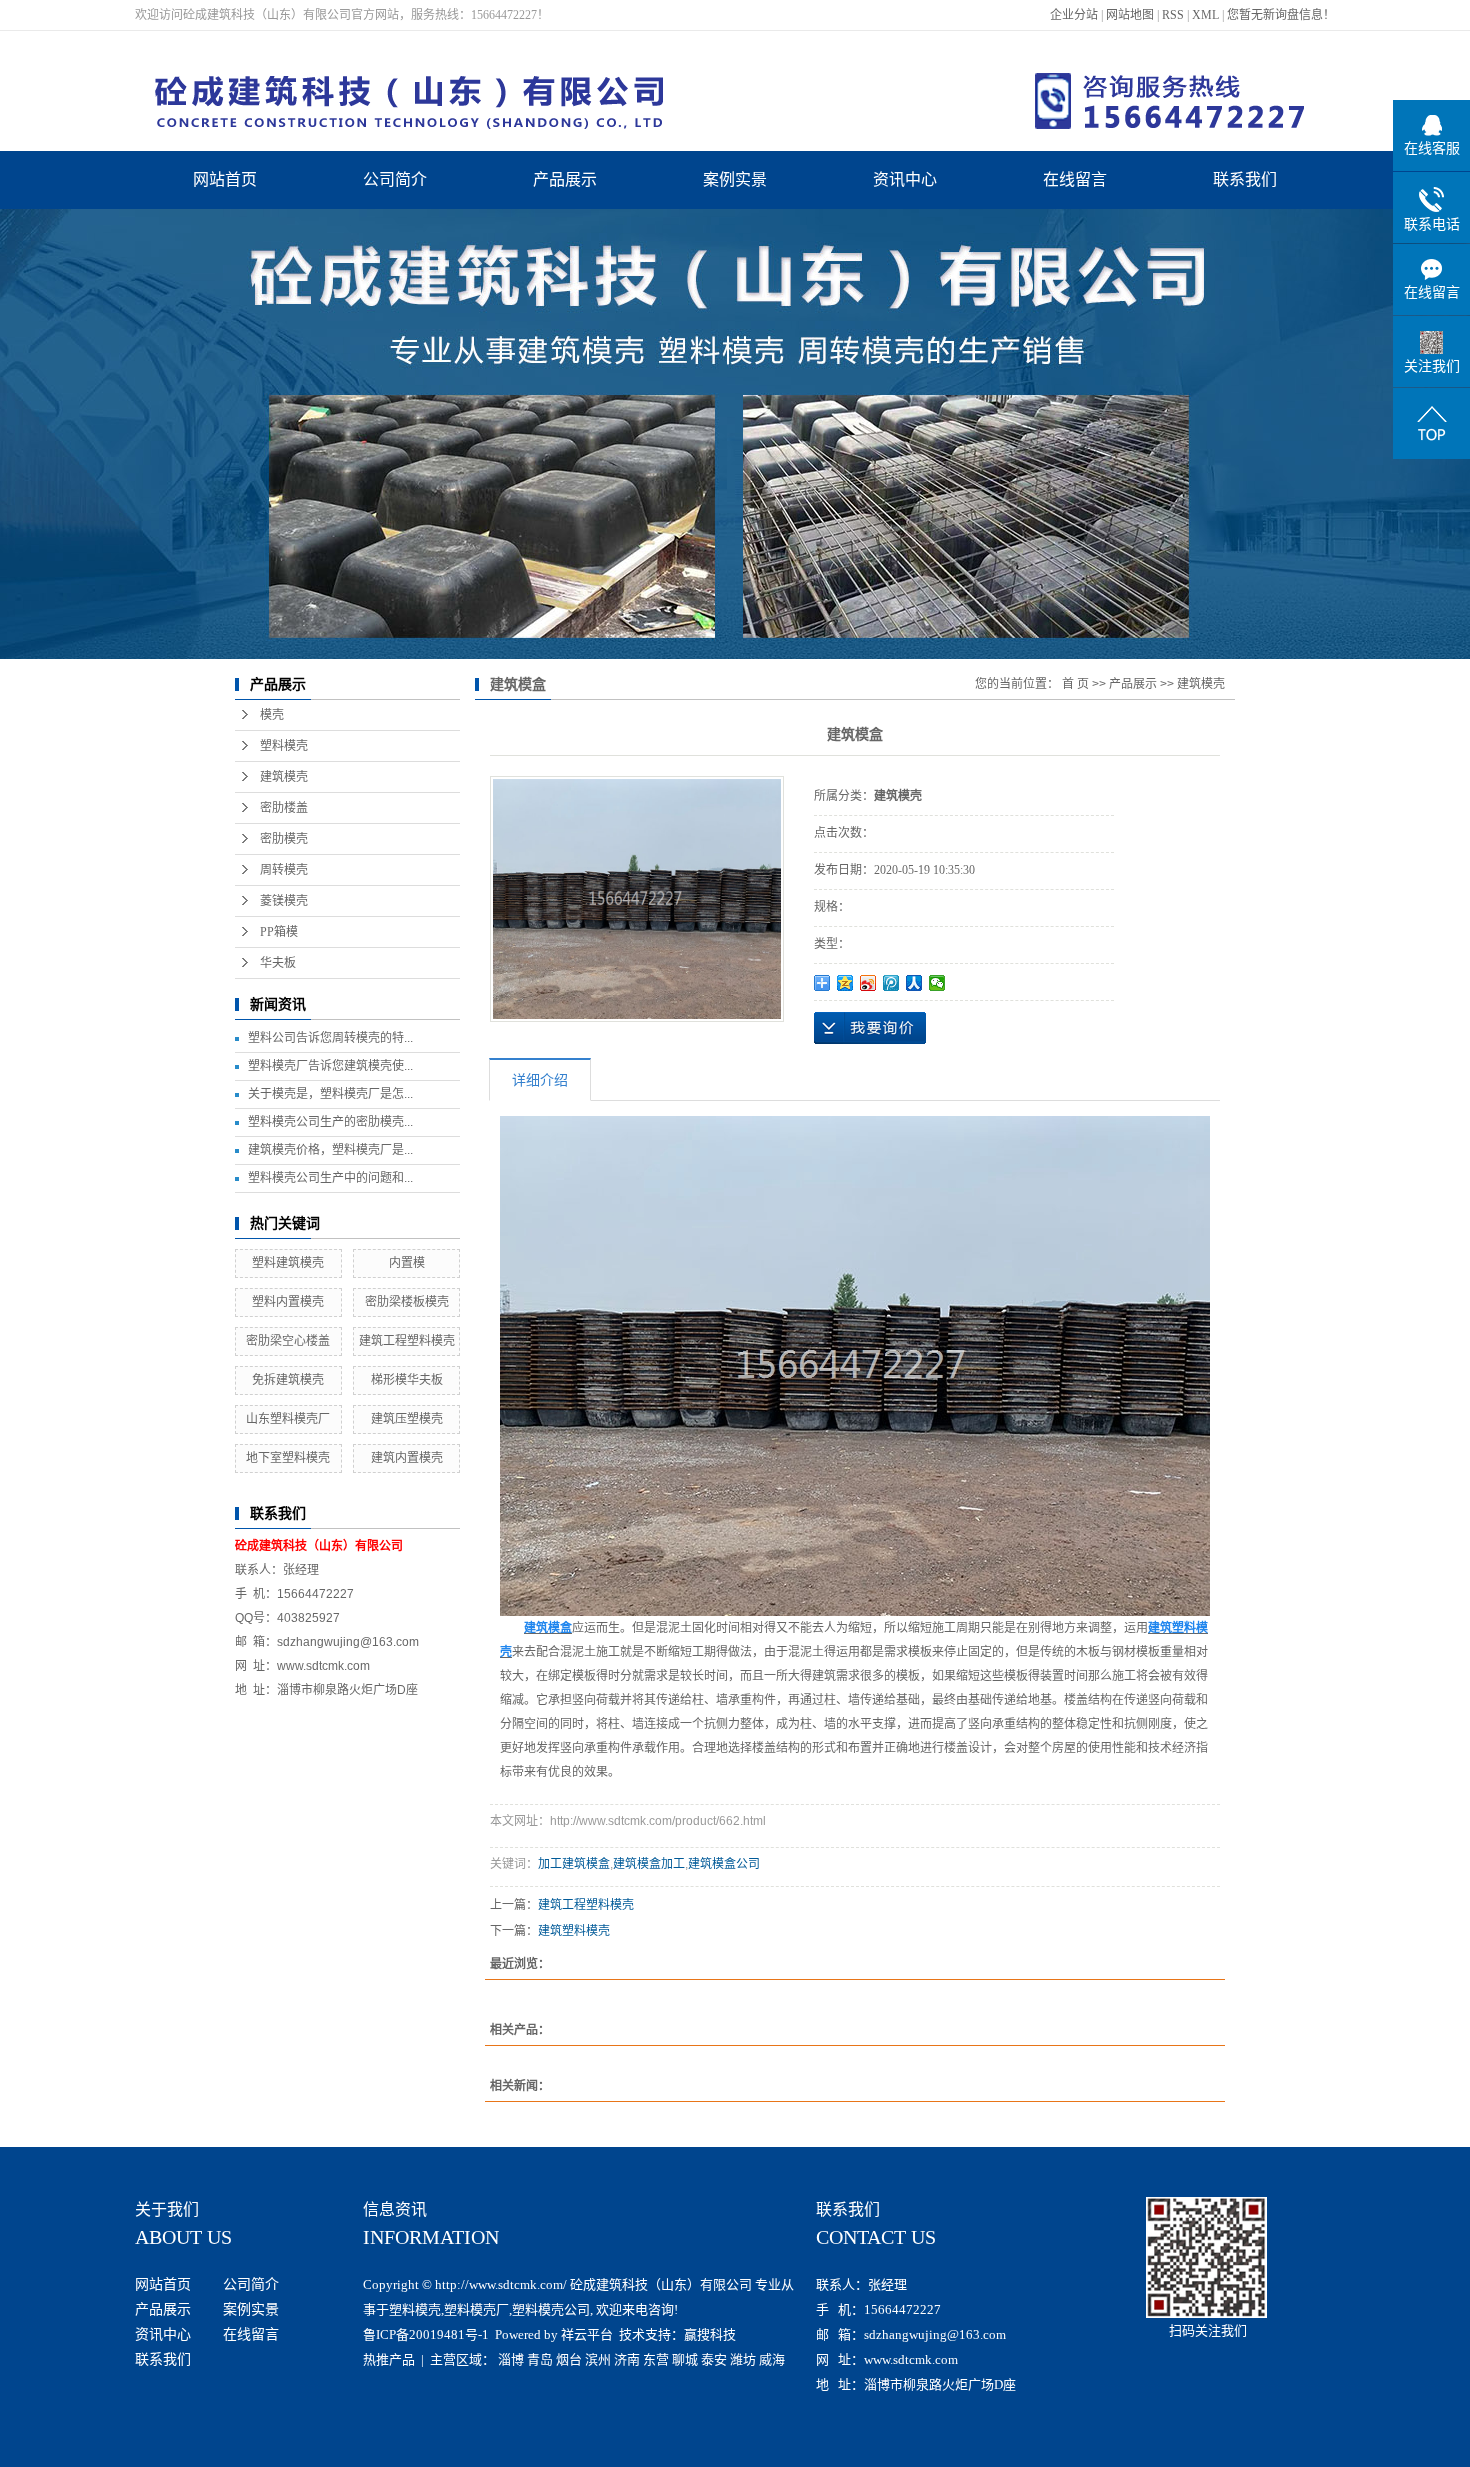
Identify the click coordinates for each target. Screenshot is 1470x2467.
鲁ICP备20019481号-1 (426, 2334)
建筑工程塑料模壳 (407, 1341)
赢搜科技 (710, 2334)
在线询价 (870, 1028)
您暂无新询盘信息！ (1281, 15)
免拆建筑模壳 (288, 1380)
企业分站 (1074, 15)
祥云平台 (587, 2334)
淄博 (511, 2359)
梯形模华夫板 (407, 1380)
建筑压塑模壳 (407, 1419)
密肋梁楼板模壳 (407, 1302)
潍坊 (743, 2359)
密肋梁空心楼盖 (288, 1341)
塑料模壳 (284, 746)
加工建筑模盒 (574, 1864)
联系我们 (1245, 179)
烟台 (569, 2359)
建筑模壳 (284, 777)
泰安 (714, 2359)
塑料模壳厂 (476, 2309)
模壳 (272, 715)
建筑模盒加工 (649, 1864)
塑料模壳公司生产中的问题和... (330, 1178)
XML (1205, 15)
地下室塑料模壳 (288, 1458)
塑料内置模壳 (288, 1302)
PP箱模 (279, 932)
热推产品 (389, 2359)
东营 (656, 2359)
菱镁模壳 (284, 901)
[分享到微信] (937, 983)
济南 (627, 2359)
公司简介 (395, 179)
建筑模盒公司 (724, 1864)
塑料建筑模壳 (288, 1263)
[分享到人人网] (914, 983)
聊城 (685, 2359)
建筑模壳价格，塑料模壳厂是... (330, 1150)
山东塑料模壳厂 (288, 1419)
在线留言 (1075, 179)
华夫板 (278, 963)
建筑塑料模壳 (574, 1931)
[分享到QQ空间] (845, 983)
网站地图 (1130, 15)
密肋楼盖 (284, 808)
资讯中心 (905, 179)
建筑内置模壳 (407, 1458)
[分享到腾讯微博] (891, 983)
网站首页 (225, 179)
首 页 (1075, 684)
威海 (772, 2359)
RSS (1173, 15)
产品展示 (565, 179)
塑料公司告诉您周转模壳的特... (330, 1038)
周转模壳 (284, 870)
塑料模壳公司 (551, 2309)
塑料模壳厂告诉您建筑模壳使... (330, 1066)
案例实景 (735, 179)
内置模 (407, 1263)
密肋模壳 (284, 839)
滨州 (598, 2359)
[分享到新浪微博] (868, 983)
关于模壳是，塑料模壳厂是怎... (330, 1094)
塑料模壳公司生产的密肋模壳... (330, 1122)
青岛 (540, 2359)
